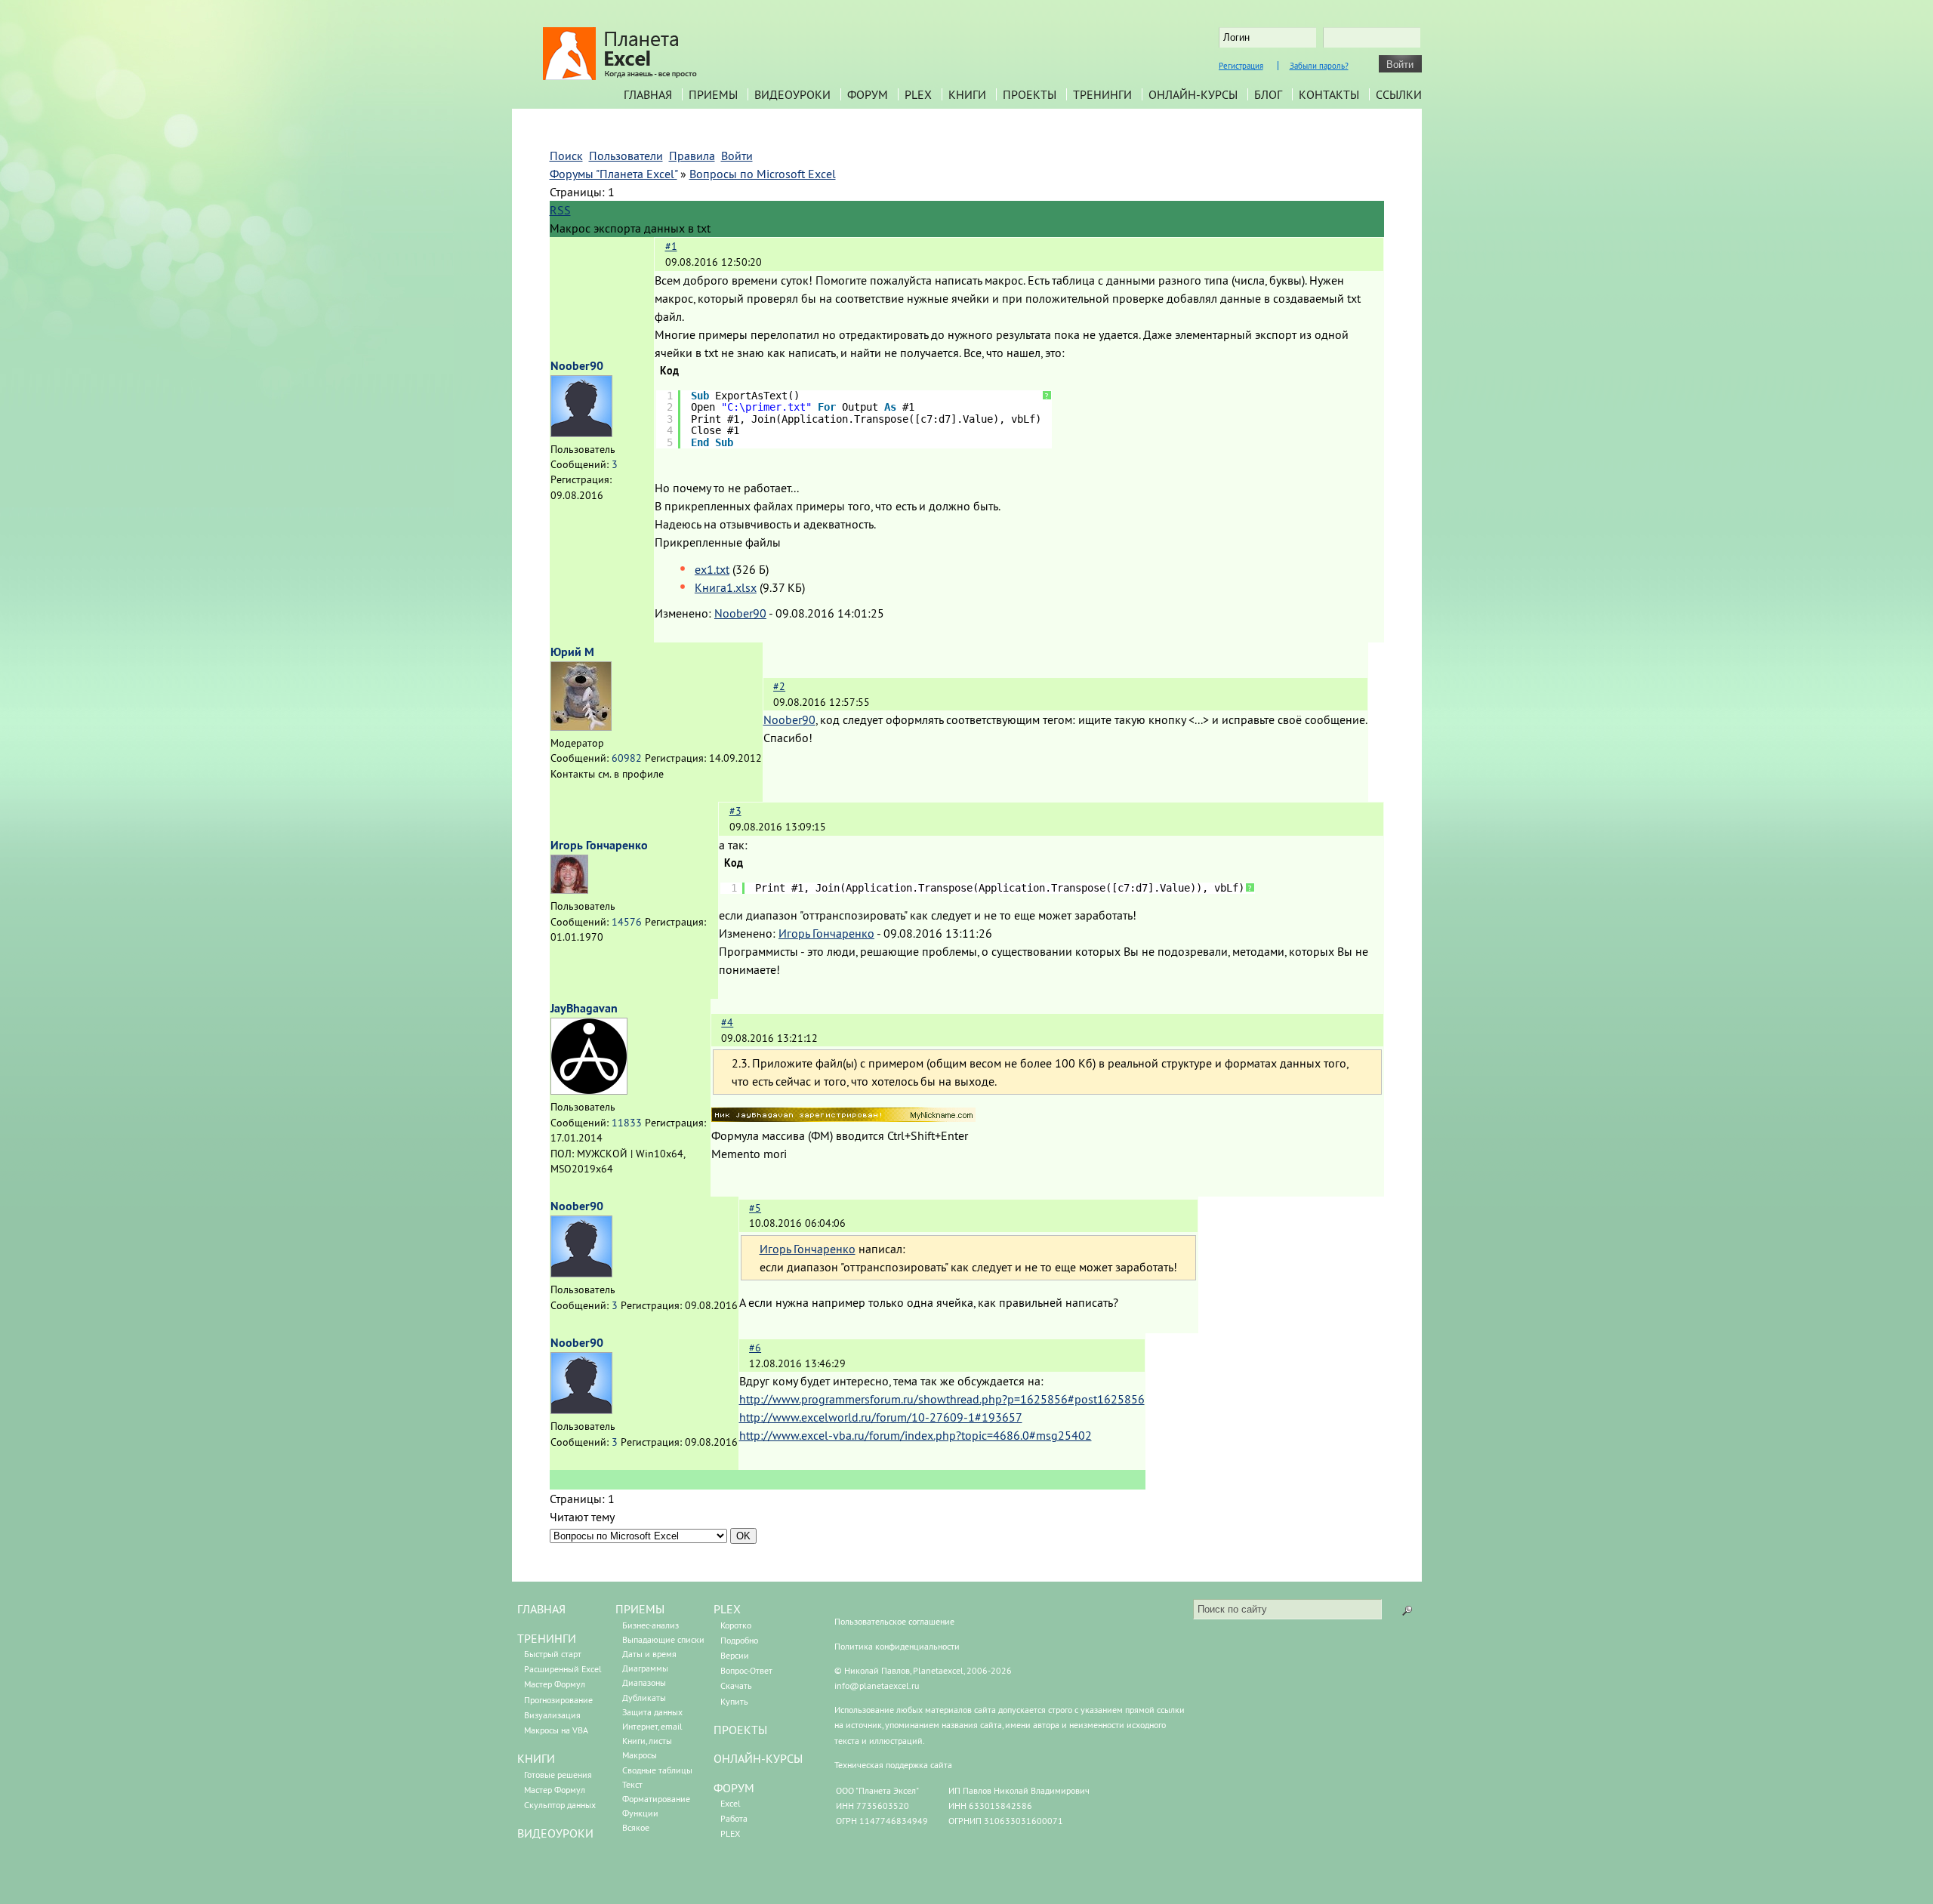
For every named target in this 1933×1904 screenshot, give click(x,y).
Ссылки (1399, 94)
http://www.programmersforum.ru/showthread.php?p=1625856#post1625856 (942, 1399)
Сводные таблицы (657, 1770)
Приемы (713, 94)
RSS (560, 210)
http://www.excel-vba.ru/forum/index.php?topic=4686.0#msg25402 (916, 1435)
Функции (640, 1813)
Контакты (1329, 94)
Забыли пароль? (1319, 66)
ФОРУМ (734, 1788)
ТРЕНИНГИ (547, 1638)
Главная (648, 94)
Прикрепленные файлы (718, 542)
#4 (727, 1022)
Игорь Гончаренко (599, 845)
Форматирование (656, 1799)
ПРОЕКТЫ (740, 1730)
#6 (755, 1348)
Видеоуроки (792, 94)
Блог (1268, 94)
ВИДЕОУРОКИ (555, 1833)
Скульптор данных (560, 1805)
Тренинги (1102, 94)
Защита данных (652, 1712)
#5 (755, 1208)
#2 (779, 686)
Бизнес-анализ (650, 1625)
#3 (735, 811)
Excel (731, 1803)
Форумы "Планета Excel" (614, 174)
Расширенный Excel (563, 1669)
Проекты (1030, 94)
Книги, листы (647, 1741)
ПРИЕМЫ (640, 1609)
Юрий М (572, 652)
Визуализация (552, 1715)
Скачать (736, 1685)
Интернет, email (652, 1726)
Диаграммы (645, 1668)
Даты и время (649, 1654)
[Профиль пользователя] (581, 433)
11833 (627, 1123)
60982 (627, 758)
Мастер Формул (555, 1684)
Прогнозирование (558, 1700)
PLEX (918, 94)
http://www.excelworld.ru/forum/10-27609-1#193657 (881, 1417)
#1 (671, 246)
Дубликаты (644, 1698)
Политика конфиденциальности (897, 1646)
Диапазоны (644, 1682)
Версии (735, 1655)
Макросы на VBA (556, 1730)
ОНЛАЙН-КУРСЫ (758, 1758)
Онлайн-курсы (1193, 94)
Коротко (736, 1625)
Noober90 (577, 366)
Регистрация (1241, 66)
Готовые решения (558, 1775)
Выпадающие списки (663, 1639)
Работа (734, 1818)
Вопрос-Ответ (746, 1670)
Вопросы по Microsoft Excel (763, 174)
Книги (967, 94)
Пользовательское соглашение (894, 1621)
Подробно (739, 1640)
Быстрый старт (553, 1654)
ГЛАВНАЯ (541, 1609)
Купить (734, 1701)
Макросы (640, 1755)
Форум (868, 94)
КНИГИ (536, 1758)
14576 (627, 922)
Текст (632, 1784)
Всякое (636, 1827)
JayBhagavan (584, 1008)
